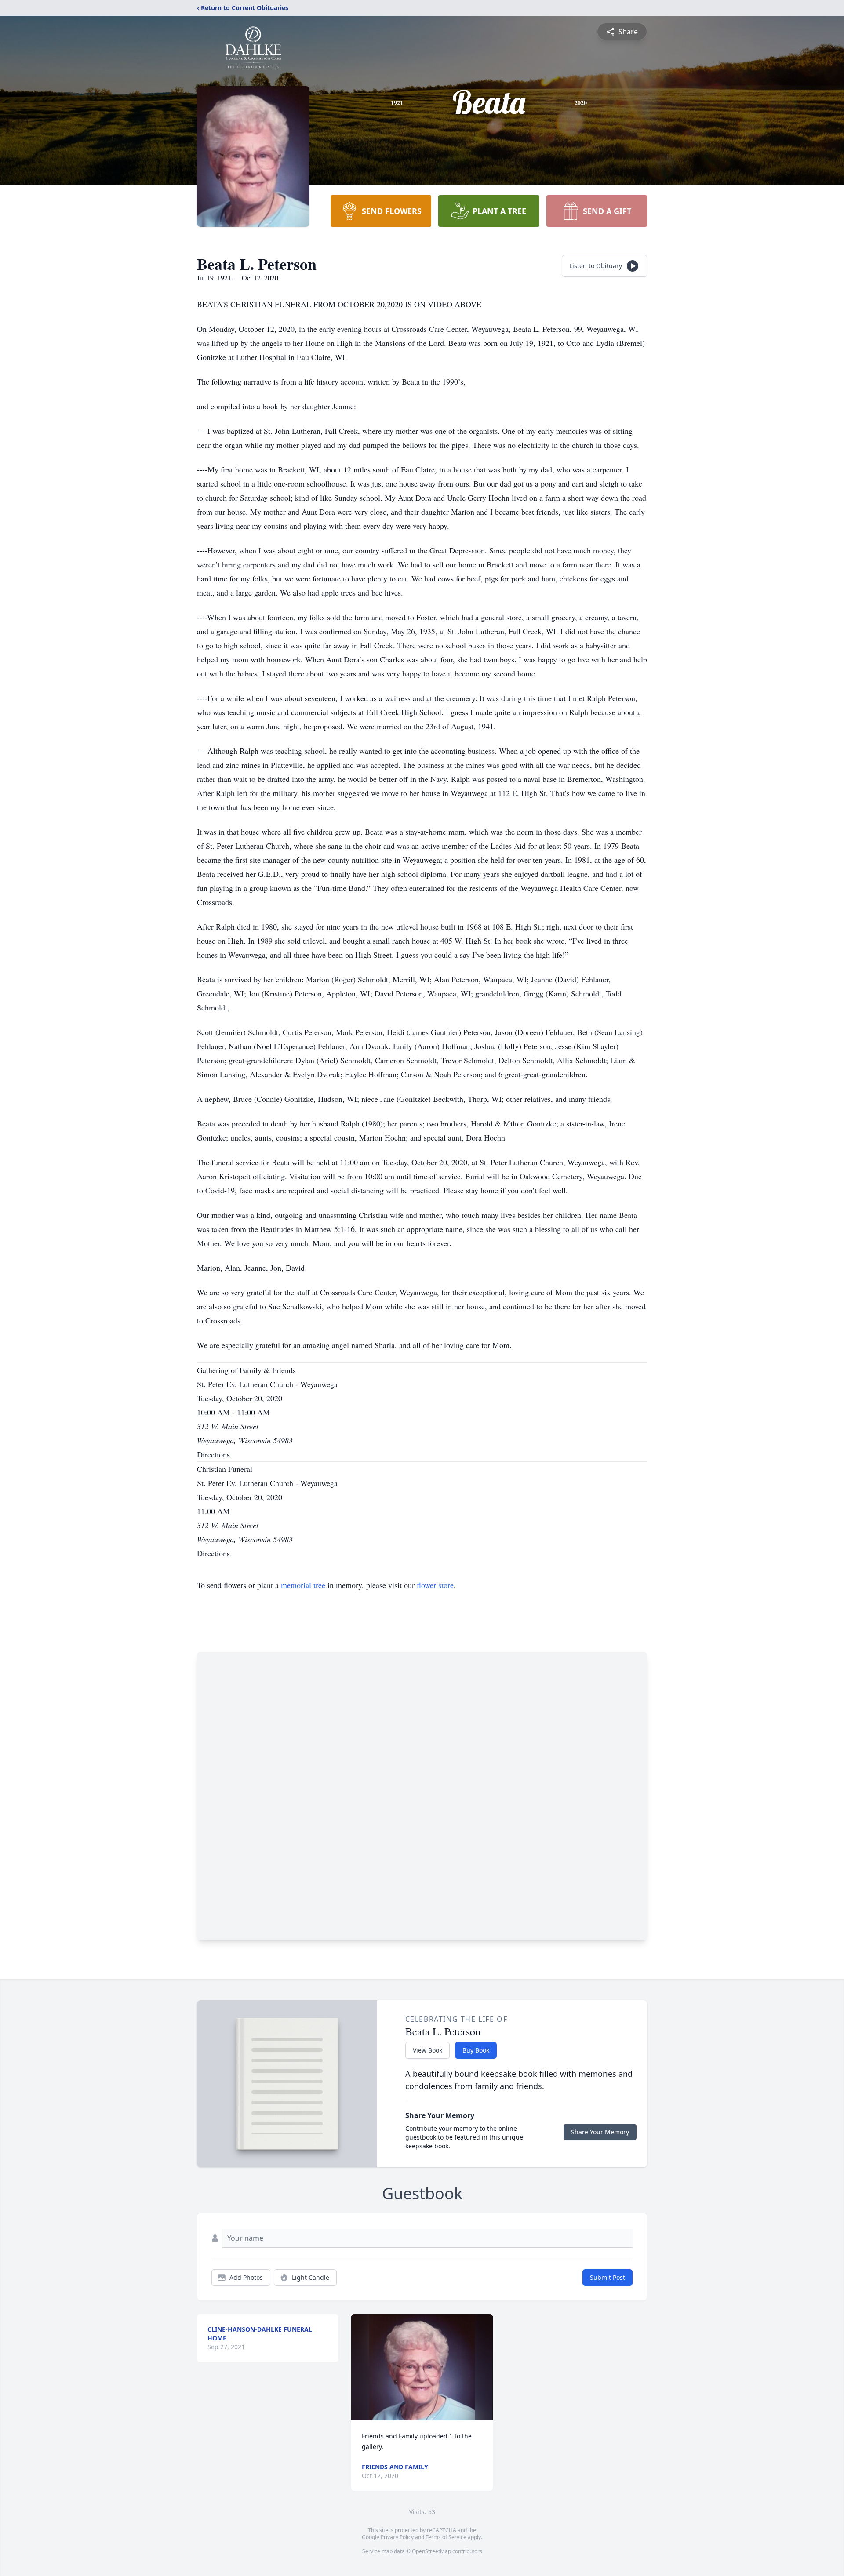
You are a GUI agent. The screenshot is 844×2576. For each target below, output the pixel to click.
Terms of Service (446, 2537)
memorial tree (303, 1585)
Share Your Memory (600, 2132)
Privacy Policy (397, 2537)
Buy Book (476, 2050)
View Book (427, 2050)
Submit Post (608, 2277)
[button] (422, 2367)
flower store (435, 1585)
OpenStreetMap (431, 2551)
